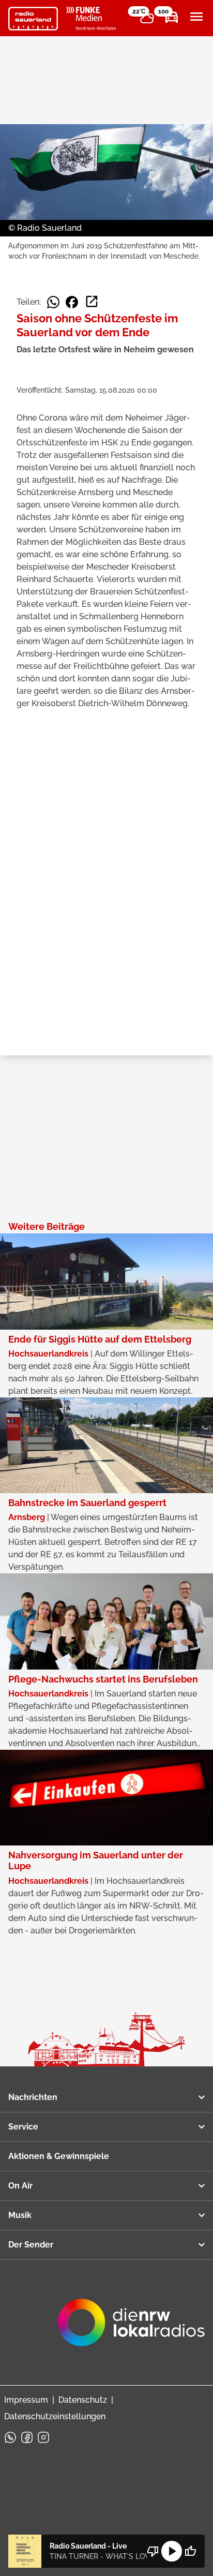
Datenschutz (83, 2400)
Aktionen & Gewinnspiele (59, 2156)
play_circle (172, 2551)
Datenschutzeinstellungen (55, 2416)
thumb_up (190, 2551)
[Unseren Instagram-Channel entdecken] (43, 2437)
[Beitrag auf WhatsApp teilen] (53, 302)
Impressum (26, 2400)
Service (23, 2127)
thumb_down (153, 2551)
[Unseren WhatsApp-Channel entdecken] (10, 2437)
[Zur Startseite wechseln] (33, 19)
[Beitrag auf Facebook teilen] (72, 302)
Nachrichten (33, 2097)
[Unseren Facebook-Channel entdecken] (27, 2437)
